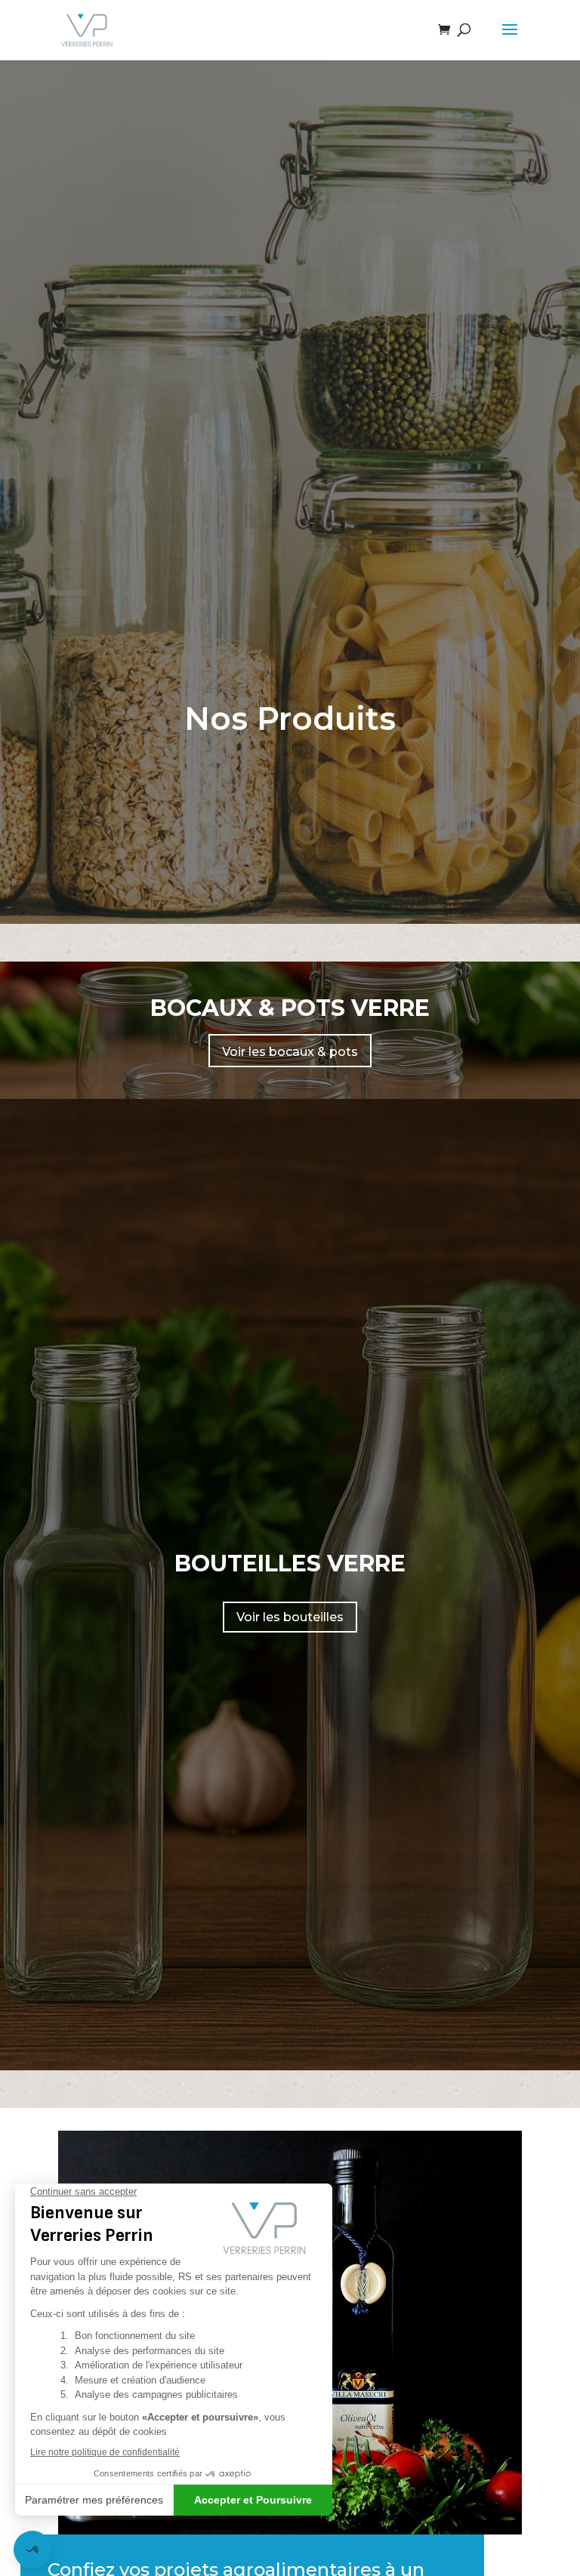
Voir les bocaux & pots (290, 1052)
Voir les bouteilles (290, 1617)
